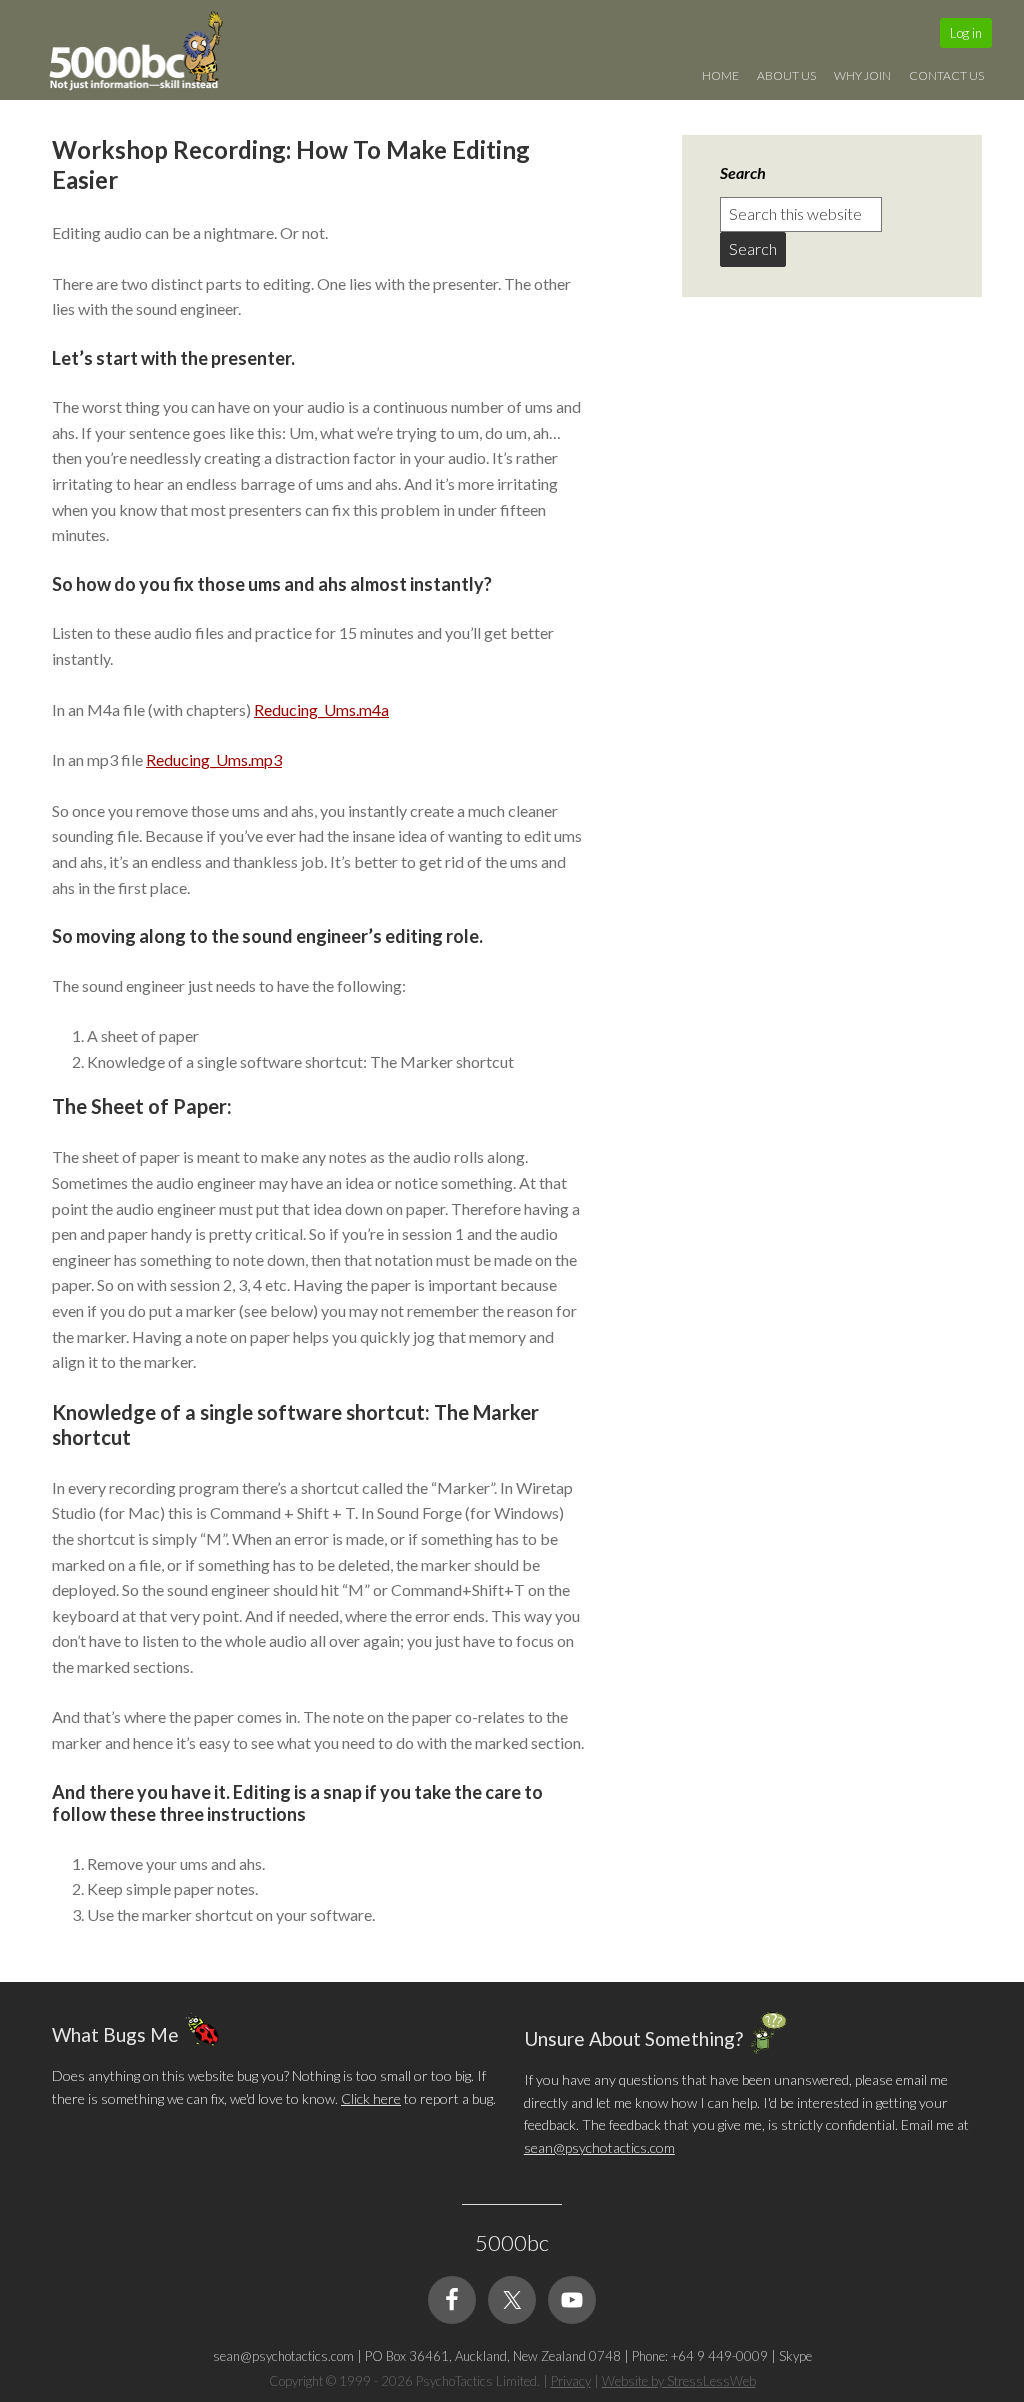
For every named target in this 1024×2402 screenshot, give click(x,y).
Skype (795, 2356)
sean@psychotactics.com (599, 2147)
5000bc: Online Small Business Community (147, 55)
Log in (966, 33)
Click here (371, 2098)
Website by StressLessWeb (679, 2381)
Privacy (571, 2381)
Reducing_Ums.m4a (321, 709)
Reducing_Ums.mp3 (214, 759)
